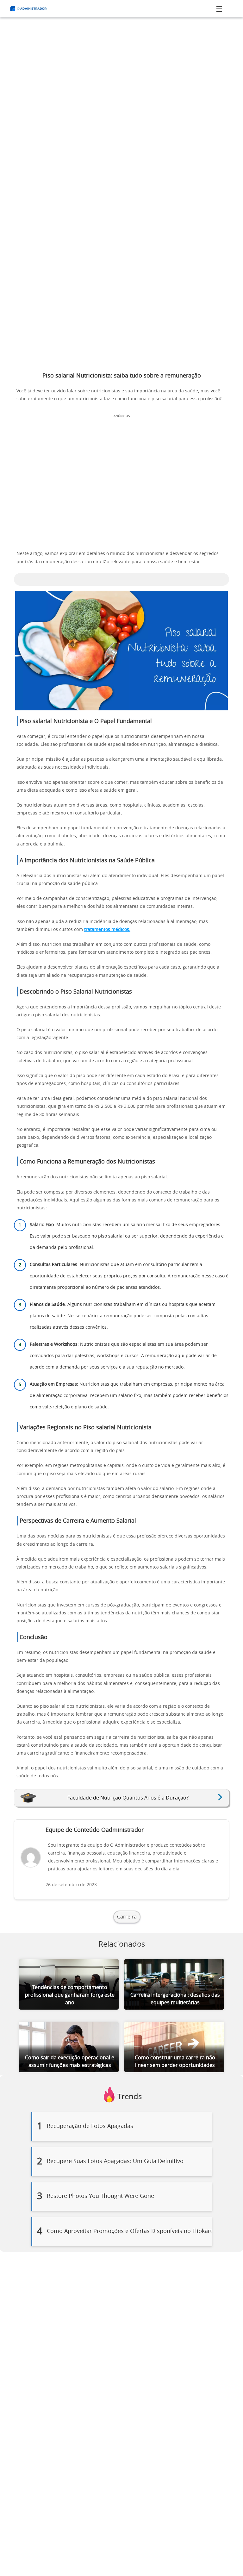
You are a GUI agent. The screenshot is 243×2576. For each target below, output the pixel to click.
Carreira (127, 1917)
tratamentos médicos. (107, 930)
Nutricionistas (95, 1384)
